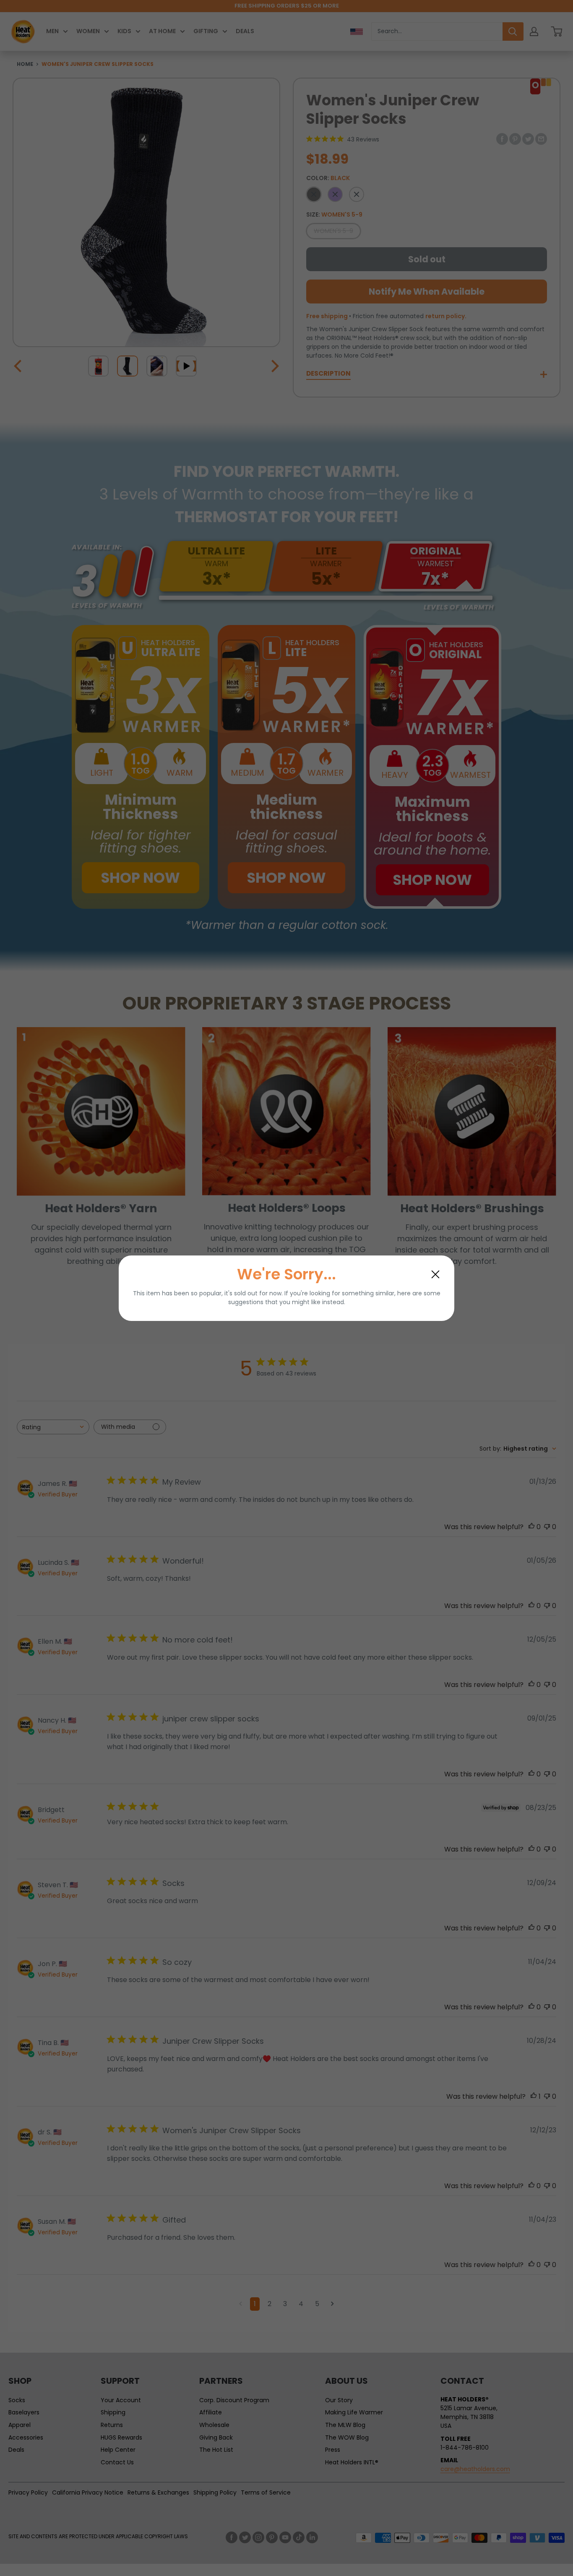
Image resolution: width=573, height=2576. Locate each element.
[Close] (435, 1274)
